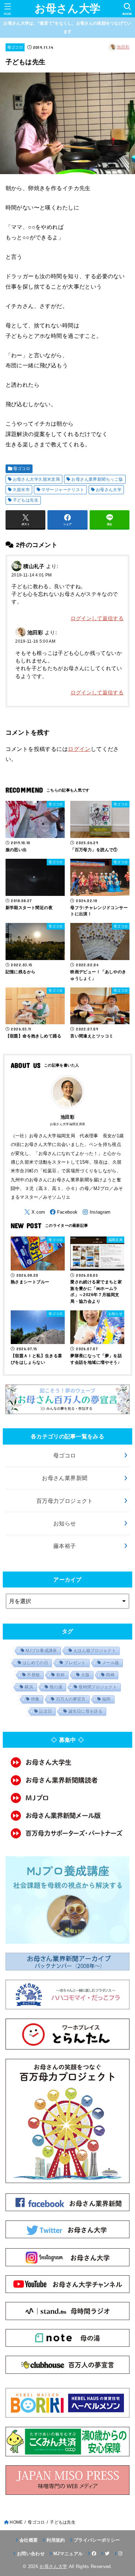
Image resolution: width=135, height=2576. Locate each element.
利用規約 (56, 2540)
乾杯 (61, 1675)
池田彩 (123, 47)
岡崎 (110, 1675)
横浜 (29, 1687)
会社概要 (29, 2540)
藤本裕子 (65, 1546)
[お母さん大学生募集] (68, 1762)
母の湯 (56, 1687)
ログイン (79, 749)
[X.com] (35, 1212)
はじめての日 (35, 1663)
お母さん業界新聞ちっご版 (97, 479)
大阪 (85, 1675)
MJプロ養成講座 (41, 1651)
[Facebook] (64, 1212)
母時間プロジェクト (98, 1687)
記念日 (46, 1711)
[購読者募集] (68, 1780)
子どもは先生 (26, 500)
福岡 (106, 1699)
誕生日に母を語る (85, 1711)
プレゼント (75, 1663)
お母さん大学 (68, 8)
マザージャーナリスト (63, 490)
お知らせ (65, 1523)
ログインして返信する (97, 618)
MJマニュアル (68, 2554)
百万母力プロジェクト (65, 1501)
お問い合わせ (31, 2554)
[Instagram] (97, 1212)
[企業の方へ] (68, 1833)
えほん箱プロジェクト (95, 1651)
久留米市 (21, 490)
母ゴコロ (15, 47)
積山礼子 (34, 566)
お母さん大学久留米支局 (37, 479)
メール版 (111, 1663)
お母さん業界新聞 (65, 1478)
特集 (35, 1699)
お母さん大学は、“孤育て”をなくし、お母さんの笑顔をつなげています (67, 27)
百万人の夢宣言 (71, 1699)
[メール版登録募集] (68, 1816)
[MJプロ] (68, 1798)
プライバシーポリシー (97, 2540)
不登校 (33, 1675)
